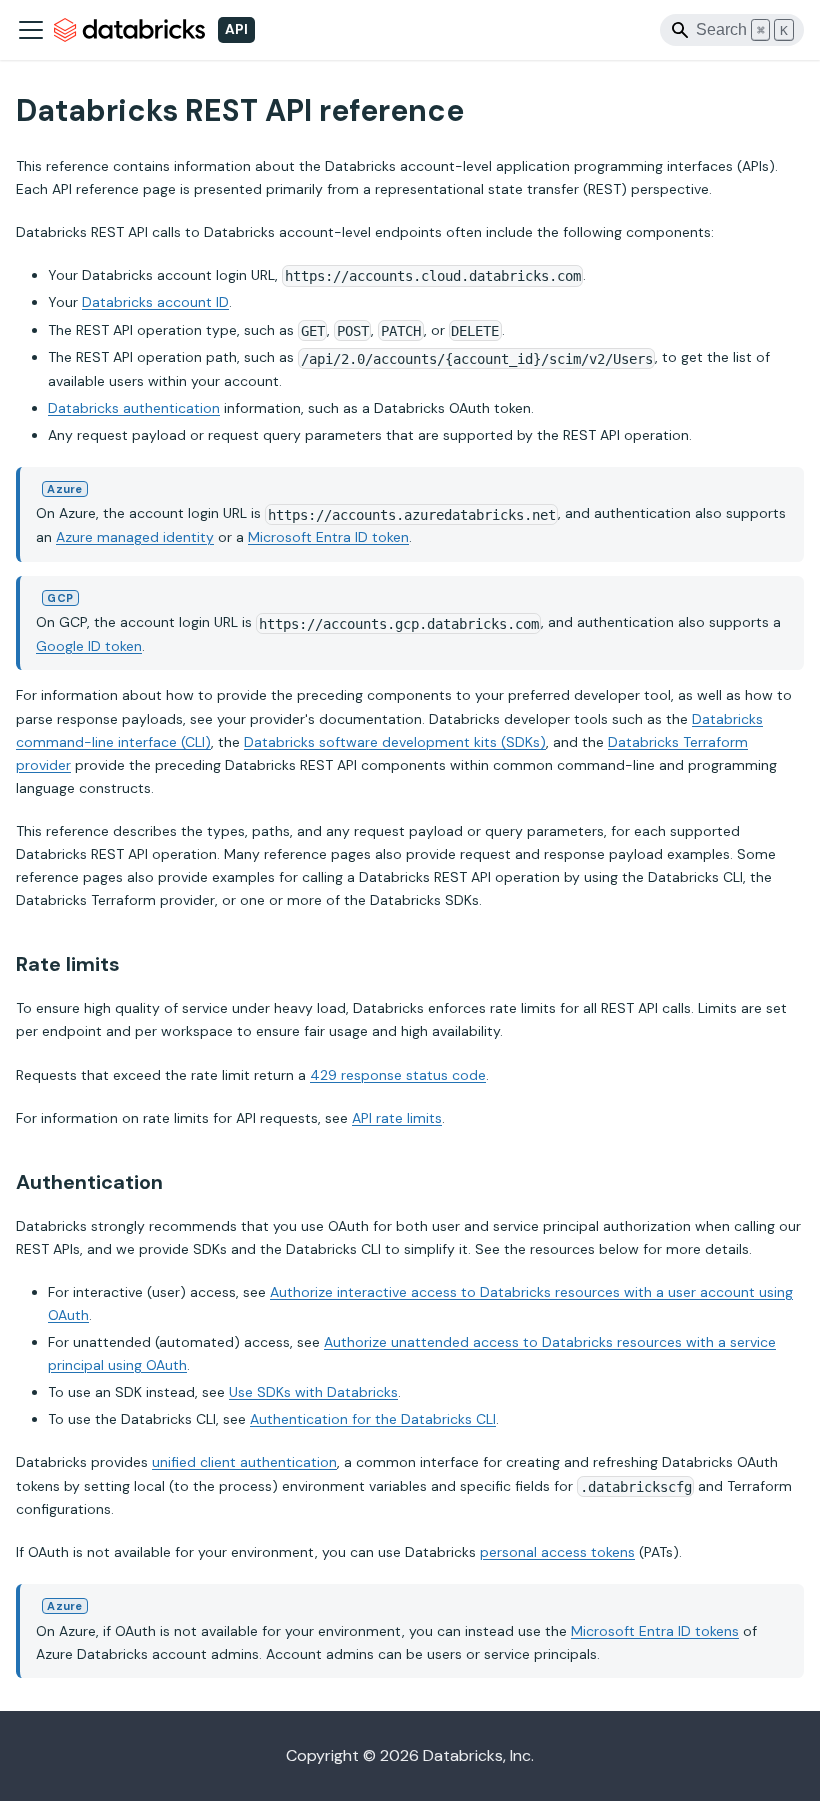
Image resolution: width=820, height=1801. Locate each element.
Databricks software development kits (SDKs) (395, 742)
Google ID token (89, 646)
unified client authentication (244, 1462)
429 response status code (398, 1075)
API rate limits (397, 1118)
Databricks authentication (134, 408)
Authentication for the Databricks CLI (373, 1419)
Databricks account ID (155, 302)
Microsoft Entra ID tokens (655, 1631)
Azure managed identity (135, 537)
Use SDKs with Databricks (313, 1392)
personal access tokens (557, 1552)
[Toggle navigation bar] (31, 30)
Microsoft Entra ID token (328, 537)
